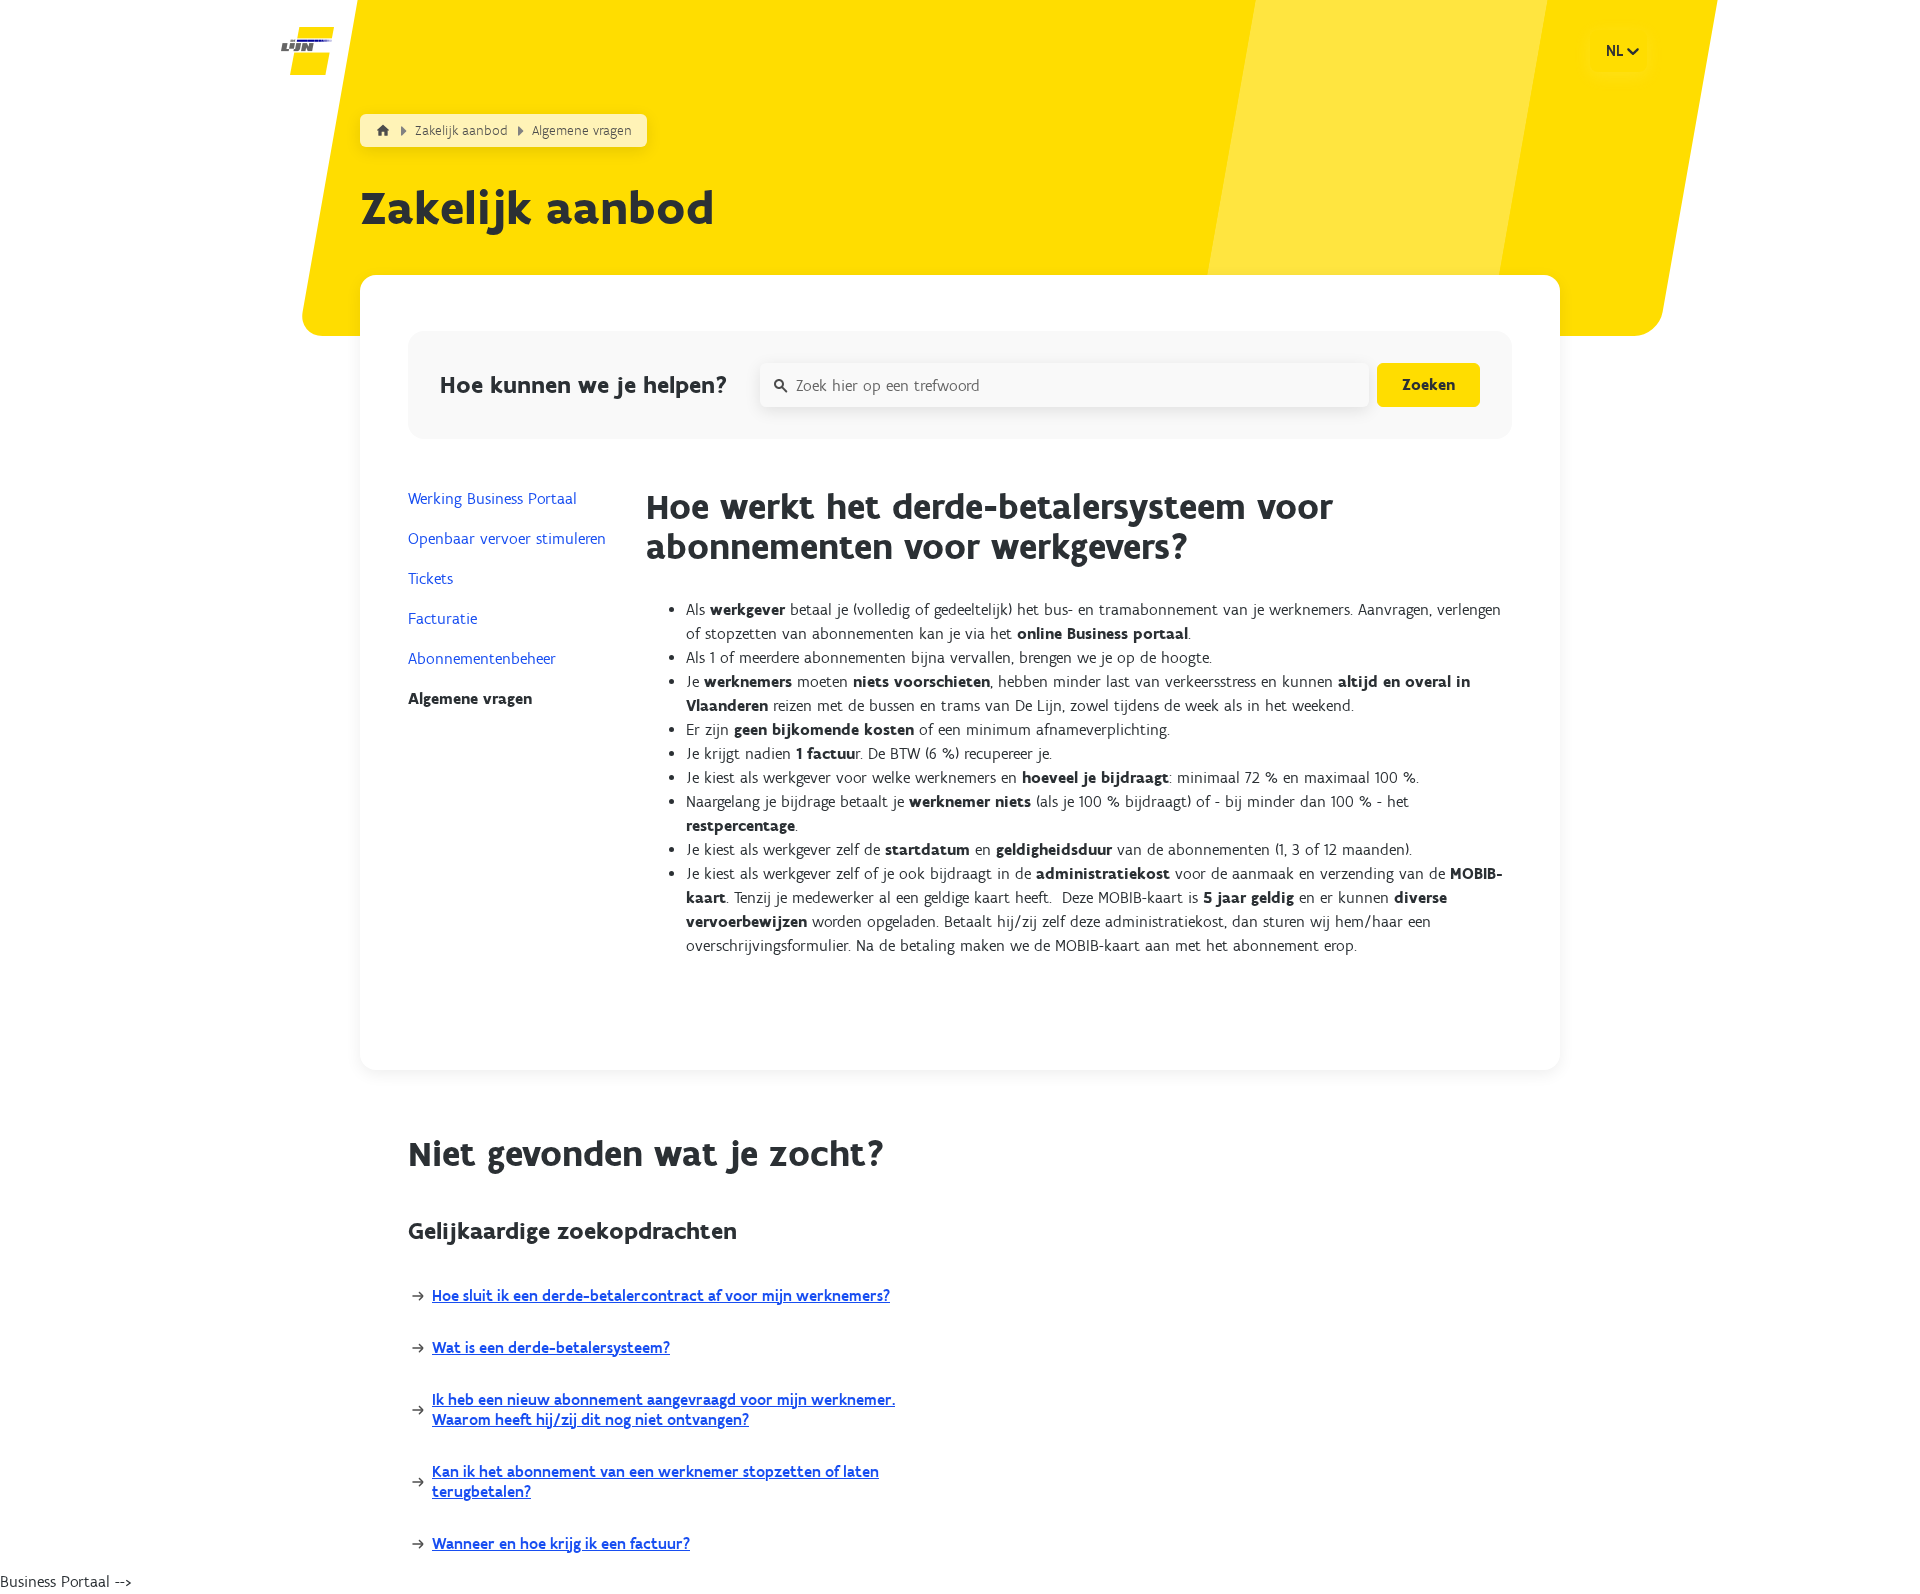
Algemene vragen (582, 130)
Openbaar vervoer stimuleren (507, 538)
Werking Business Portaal (492, 498)
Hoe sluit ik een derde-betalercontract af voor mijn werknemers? (661, 1295)
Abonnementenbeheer (482, 658)
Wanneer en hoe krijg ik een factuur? (561, 1543)
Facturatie (442, 618)
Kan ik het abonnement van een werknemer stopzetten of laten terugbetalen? (655, 1481)
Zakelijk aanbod (461, 130)
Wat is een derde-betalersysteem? (551, 1347)
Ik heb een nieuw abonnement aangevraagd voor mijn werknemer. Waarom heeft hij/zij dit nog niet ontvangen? (663, 1409)
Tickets (430, 578)
